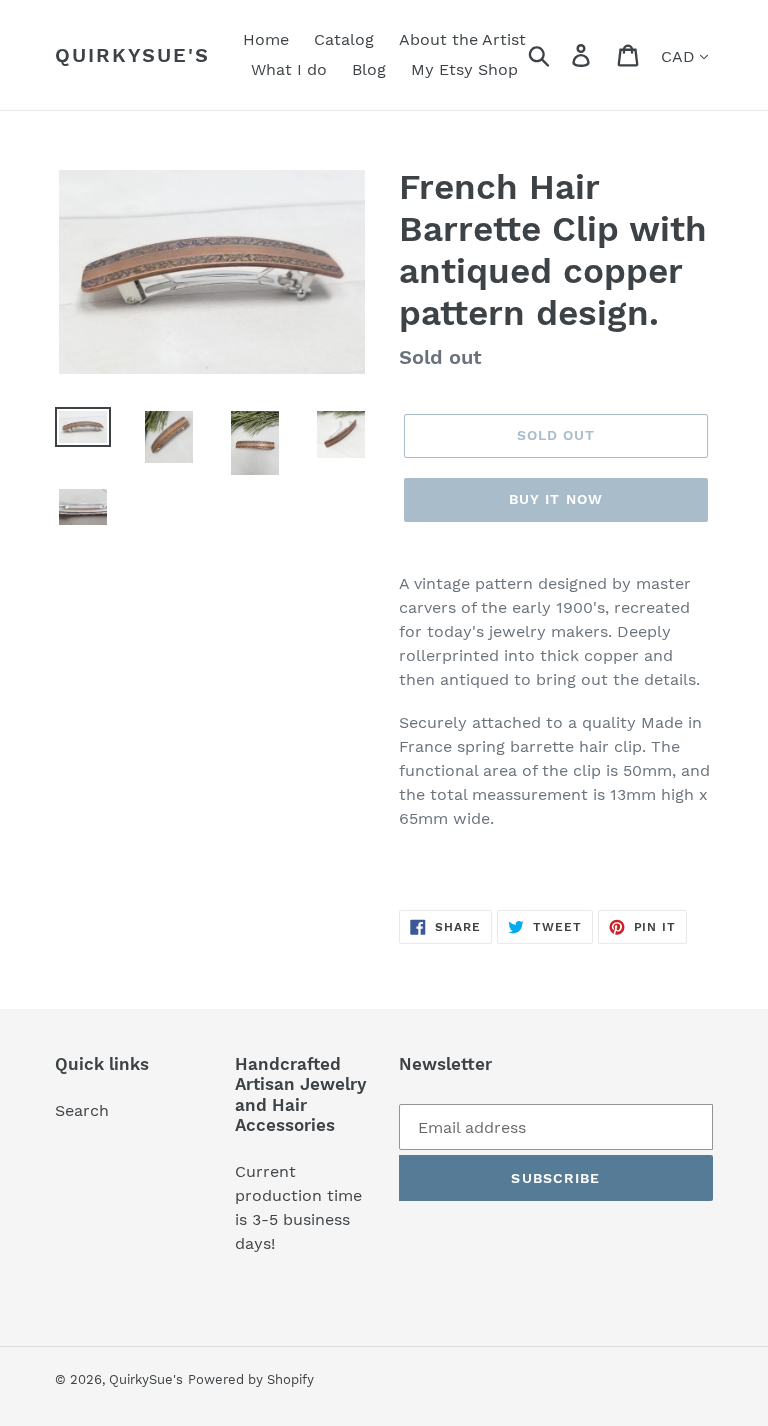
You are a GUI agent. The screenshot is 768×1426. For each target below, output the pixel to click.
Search (82, 1110)
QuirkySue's (132, 55)
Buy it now (556, 499)
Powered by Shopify (251, 1379)
